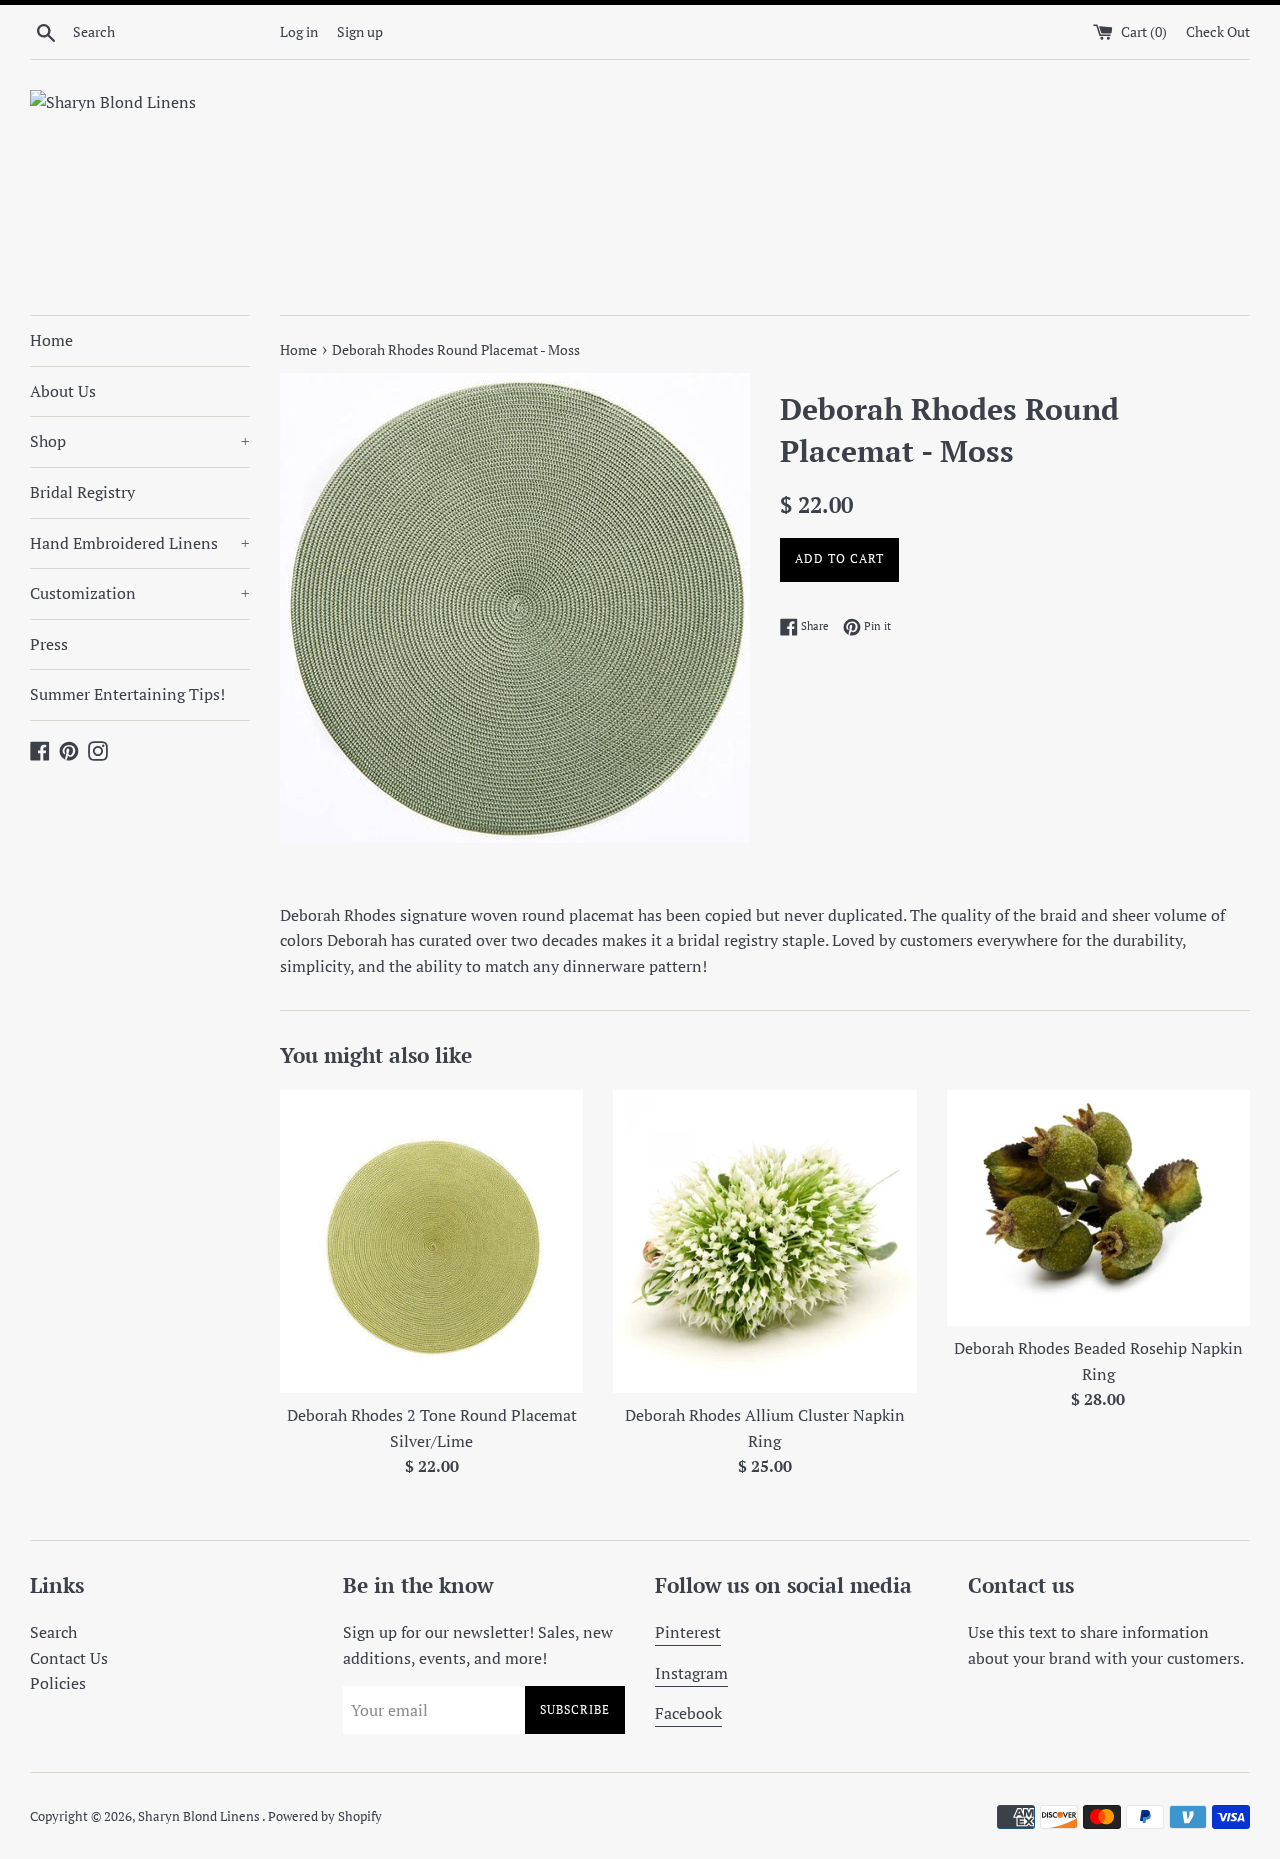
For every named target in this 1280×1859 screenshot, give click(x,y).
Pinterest (688, 1632)
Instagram (691, 1673)
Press (49, 644)
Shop (140, 441)
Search (53, 1632)
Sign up (360, 31)
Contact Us (69, 1658)
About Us (63, 391)
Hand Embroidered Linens (140, 543)
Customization (140, 593)
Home (51, 340)
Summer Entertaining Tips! (127, 694)
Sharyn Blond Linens (200, 1816)
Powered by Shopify (325, 1816)
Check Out (1218, 31)
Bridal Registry (82, 492)
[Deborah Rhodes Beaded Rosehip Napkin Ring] (1098, 1208)
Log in (299, 31)
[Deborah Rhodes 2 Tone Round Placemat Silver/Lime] (431, 1241)
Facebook (688, 1713)
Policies (58, 1683)
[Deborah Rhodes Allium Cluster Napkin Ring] (764, 1241)
